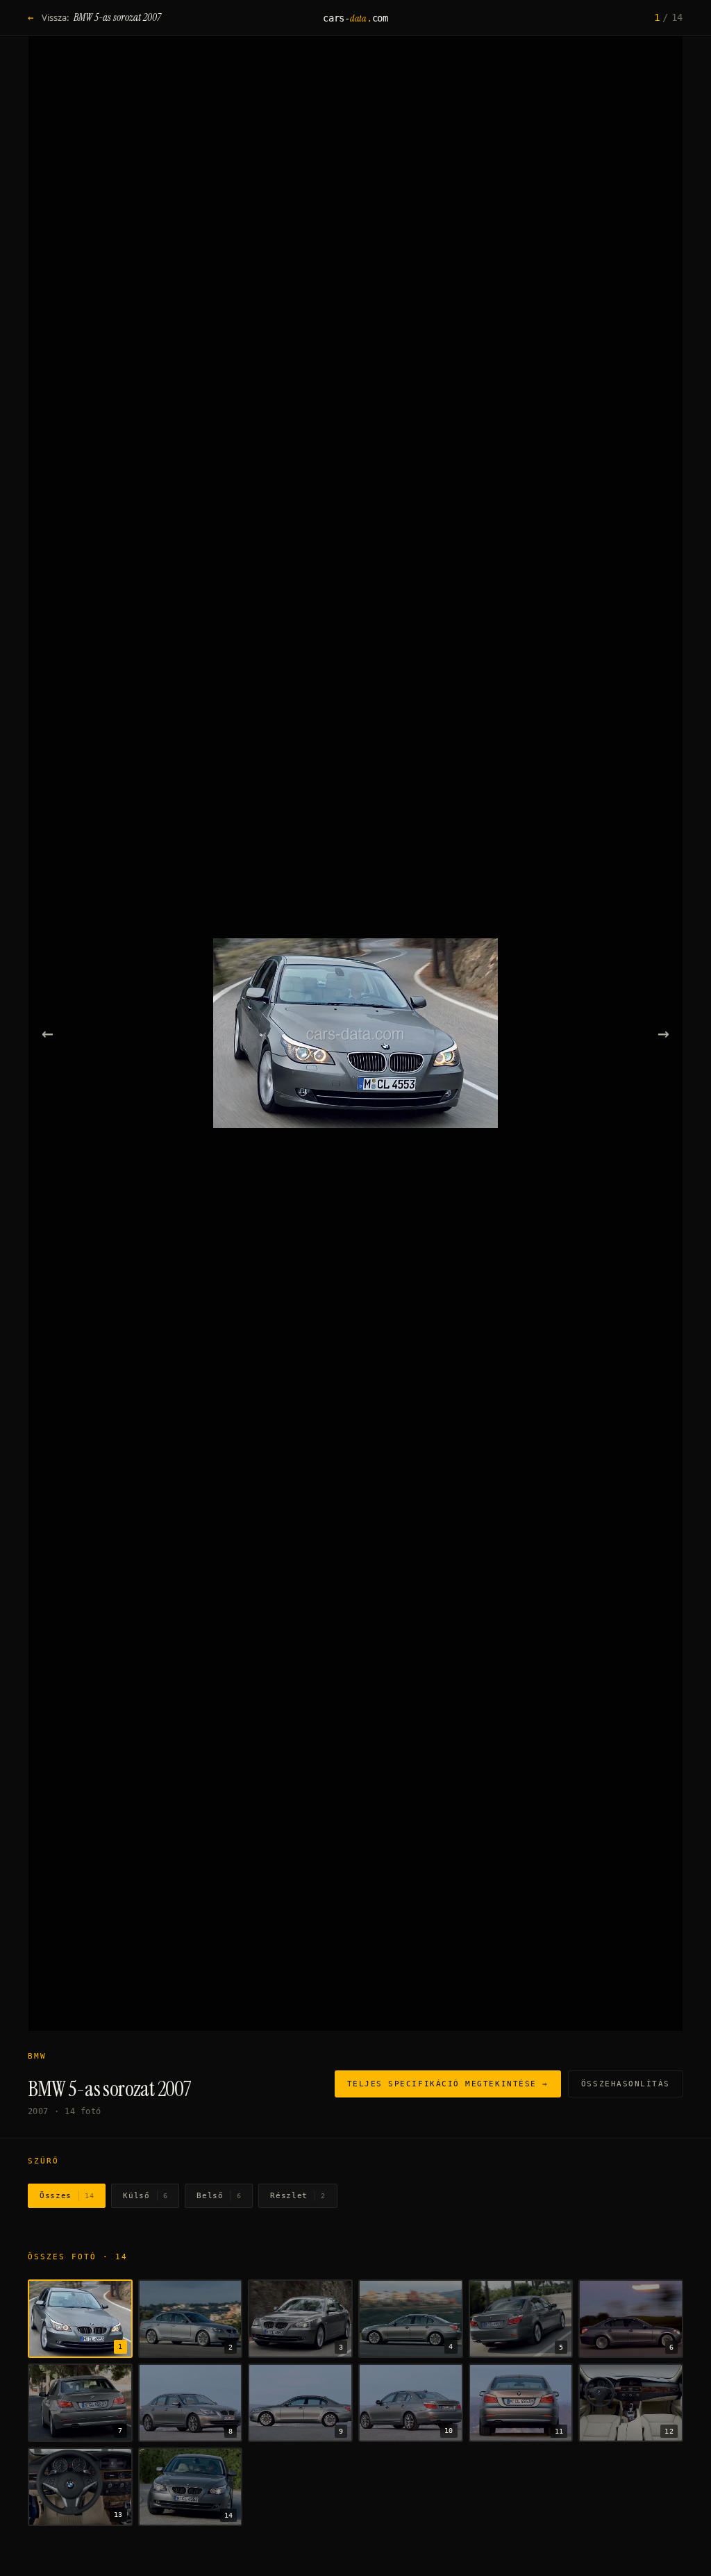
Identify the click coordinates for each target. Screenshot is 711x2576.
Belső (219, 2196)
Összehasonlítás (626, 2084)
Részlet (298, 2196)
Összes (67, 2196)
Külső (145, 2196)
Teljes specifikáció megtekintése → (448, 2084)
